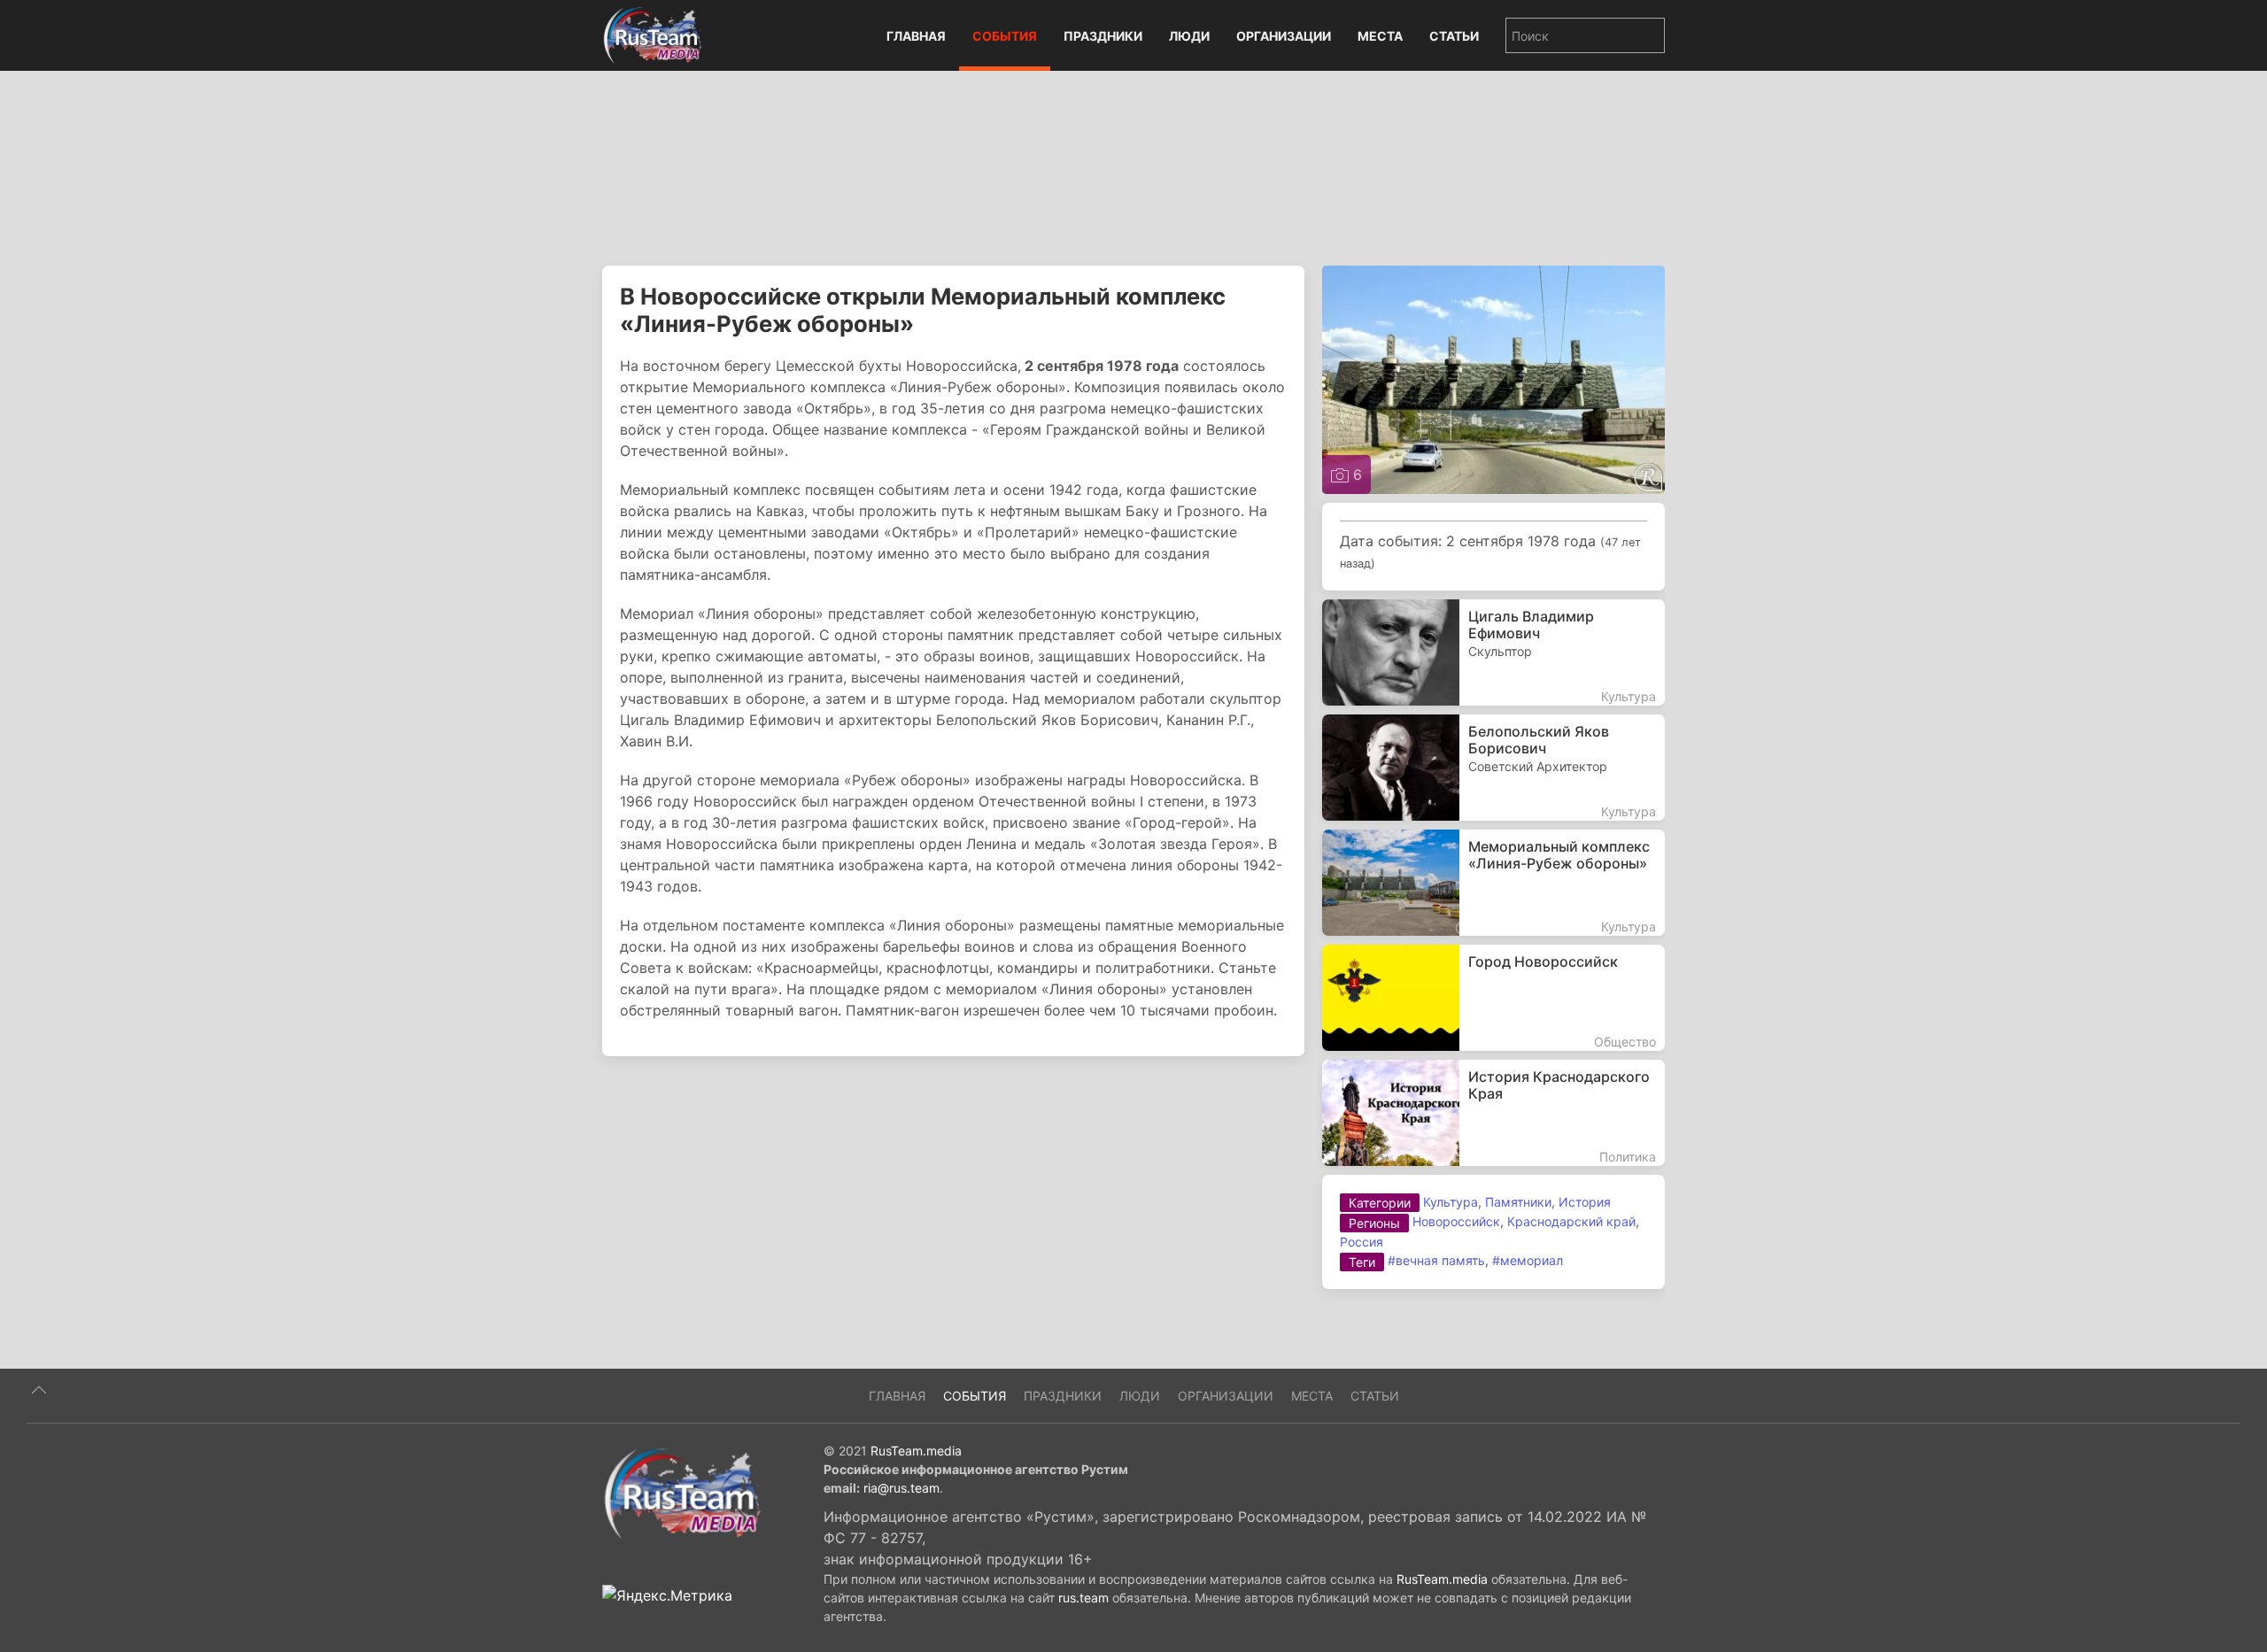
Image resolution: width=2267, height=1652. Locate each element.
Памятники (1518, 1202)
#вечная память (1436, 1260)
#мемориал (1528, 1260)
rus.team (1083, 1598)
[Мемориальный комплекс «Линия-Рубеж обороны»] (1493, 883)
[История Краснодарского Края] (1493, 1113)
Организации (1284, 36)
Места (1380, 36)
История (1585, 1202)
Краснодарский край (1571, 1221)
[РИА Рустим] (682, 1493)
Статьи (1454, 36)
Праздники (1103, 36)
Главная (916, 36)
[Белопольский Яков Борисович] (1493, 768)
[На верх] (39, 1390)
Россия (1362, 1242)
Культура (1451, 1202)
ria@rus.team (901, 1488)
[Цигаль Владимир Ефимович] (1493, 652)
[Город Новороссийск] (1493, 998)
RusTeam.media (916, 1451)
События (1005, 36)
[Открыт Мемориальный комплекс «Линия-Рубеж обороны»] (1493, 378)
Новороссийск (1456, 1221)
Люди (1189, 36)
